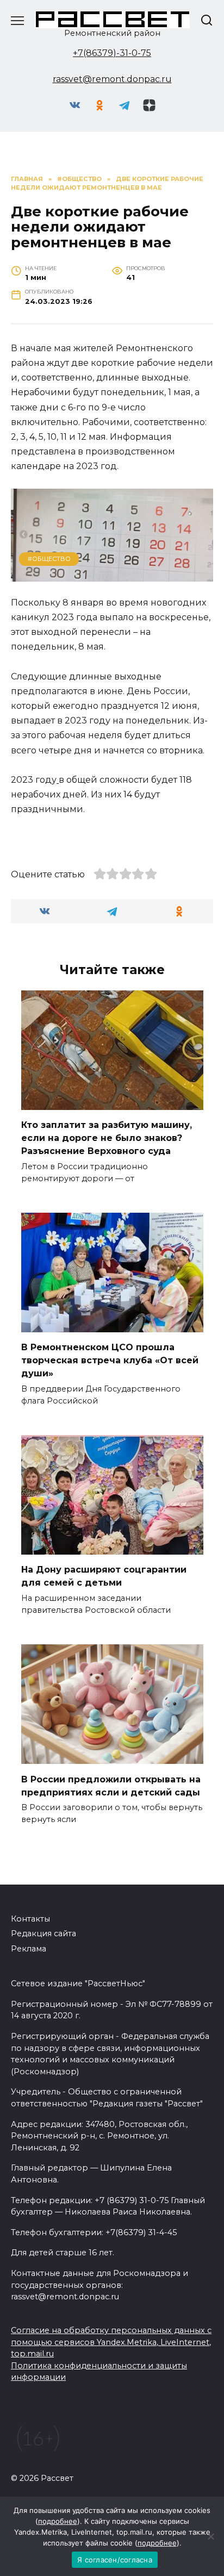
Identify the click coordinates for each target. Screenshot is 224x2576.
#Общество (49, 559)
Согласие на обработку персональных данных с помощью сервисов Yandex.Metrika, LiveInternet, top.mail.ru (111, 2342)
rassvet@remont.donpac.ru (112, 79)
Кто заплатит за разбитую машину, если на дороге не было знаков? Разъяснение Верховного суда (107, 1138)
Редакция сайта (43, 1933)
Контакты (30, 1919)
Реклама (29, 1949)
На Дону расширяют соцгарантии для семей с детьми (104, 1576)
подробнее (58, 2521)
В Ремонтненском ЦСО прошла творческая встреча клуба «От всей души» (110, 1360)
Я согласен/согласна (115, 2560)
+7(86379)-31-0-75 (112, 53)
